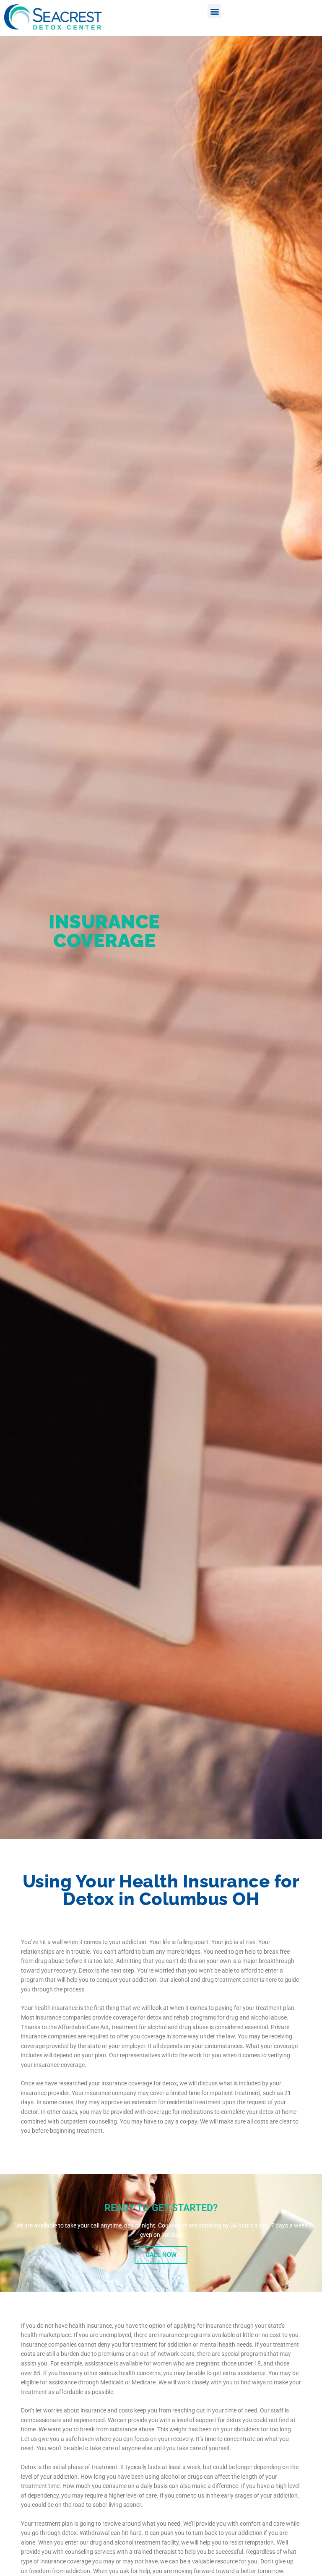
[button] (214, 11)
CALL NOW (161, 2255)
